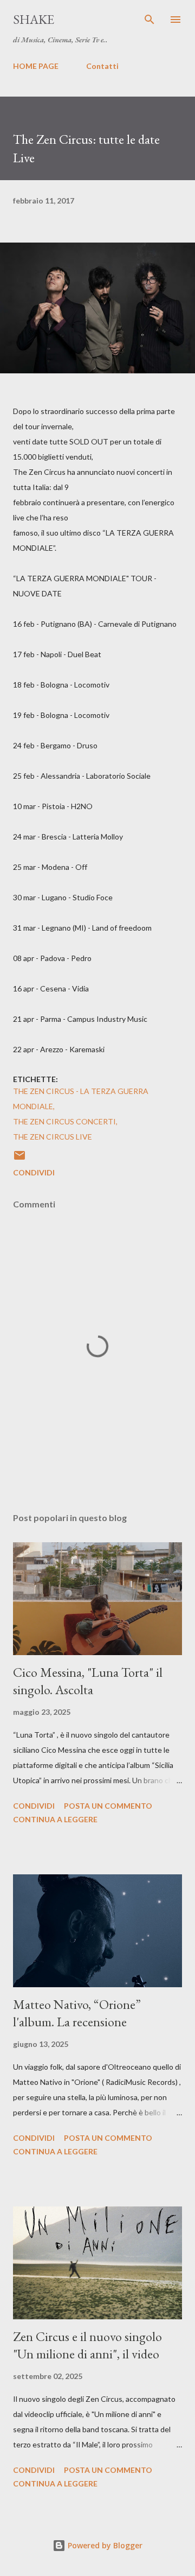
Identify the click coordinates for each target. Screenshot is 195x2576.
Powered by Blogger (104, 2545)
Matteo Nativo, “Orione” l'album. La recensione (77, 2013)
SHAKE (34, 19)
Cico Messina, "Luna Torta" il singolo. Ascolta (88, 1681)
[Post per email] (19, 1159)
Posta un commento (108, 1806)
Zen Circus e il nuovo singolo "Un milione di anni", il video (87, 2345)
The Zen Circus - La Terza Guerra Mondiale (81, 1099)
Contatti (102, 66)
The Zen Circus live (53, 1137)
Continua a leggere (55, 1819)
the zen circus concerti (64, 1121)
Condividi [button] (34, 1172)
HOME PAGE (36, 66)
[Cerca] (149, 20)
